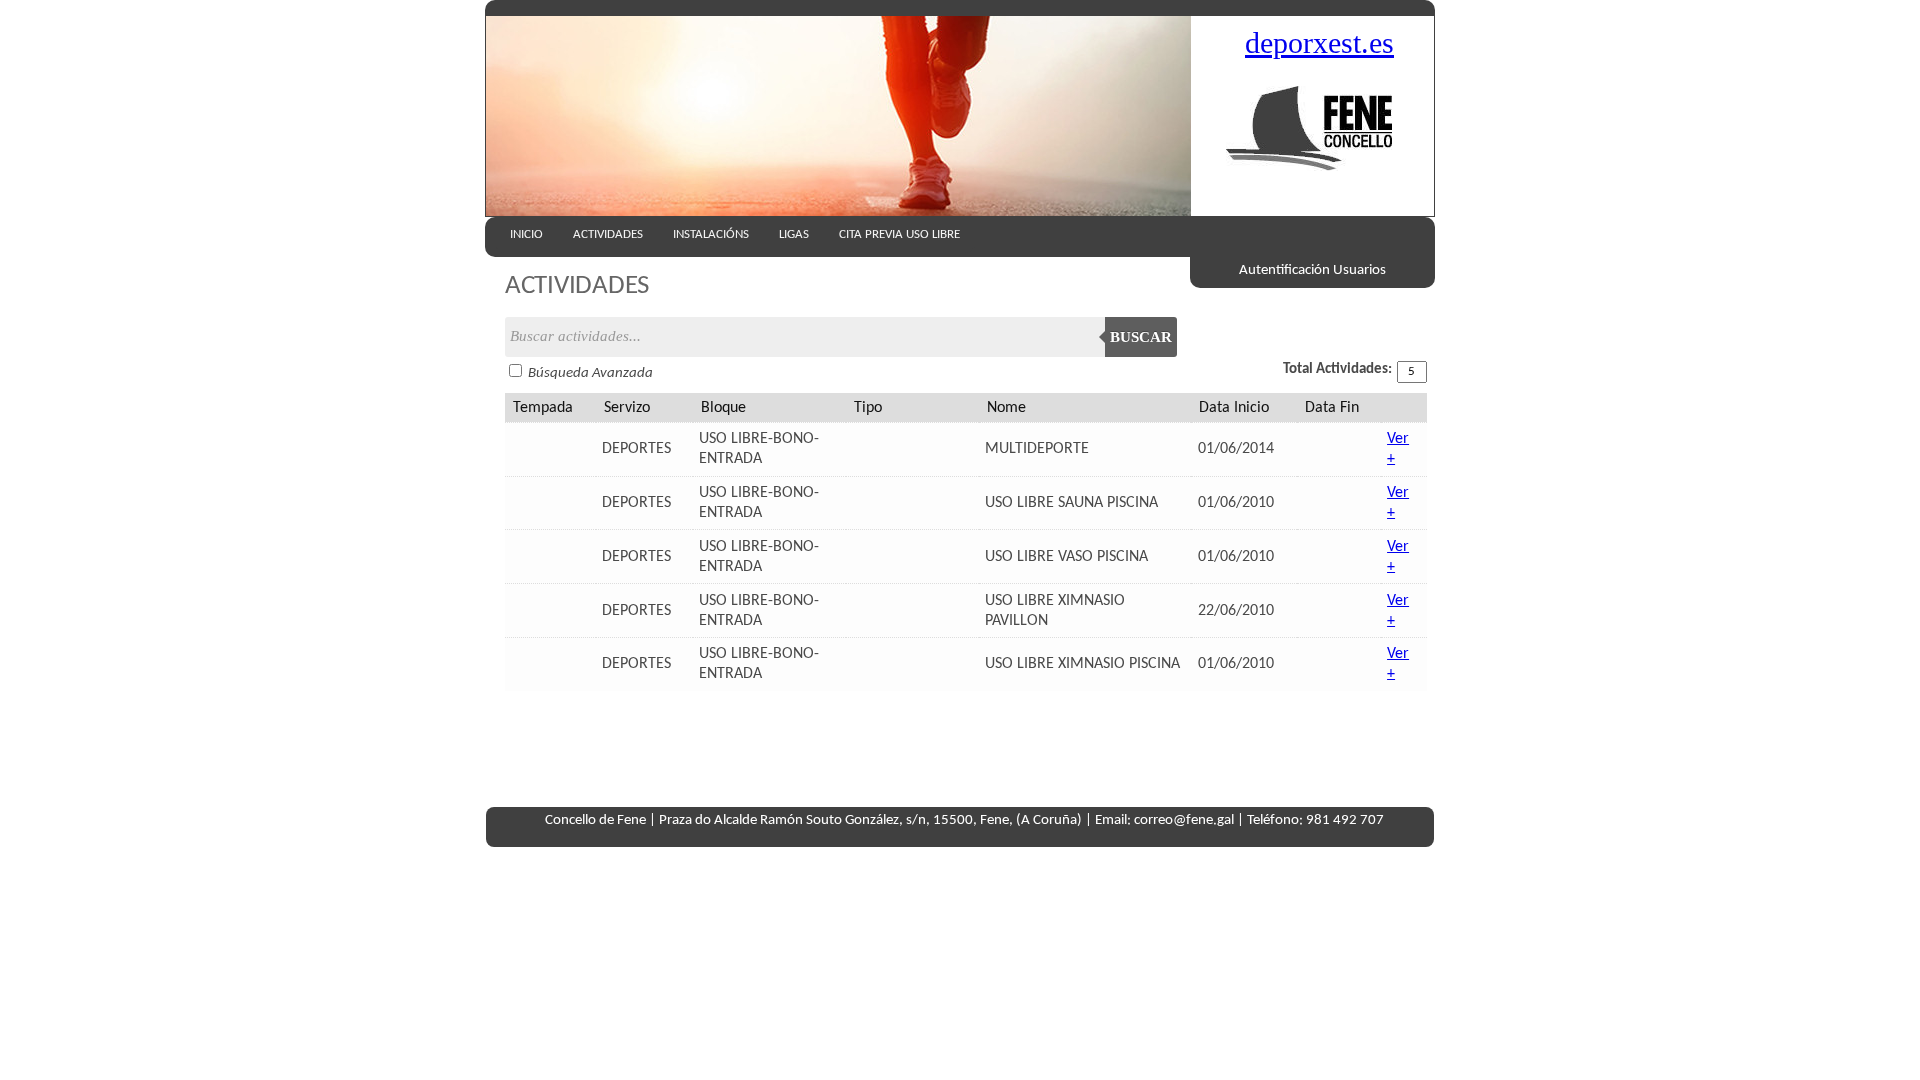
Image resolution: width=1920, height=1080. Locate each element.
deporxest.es (1319, 43)
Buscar (1141, 337)
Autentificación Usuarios (1312, 270)
